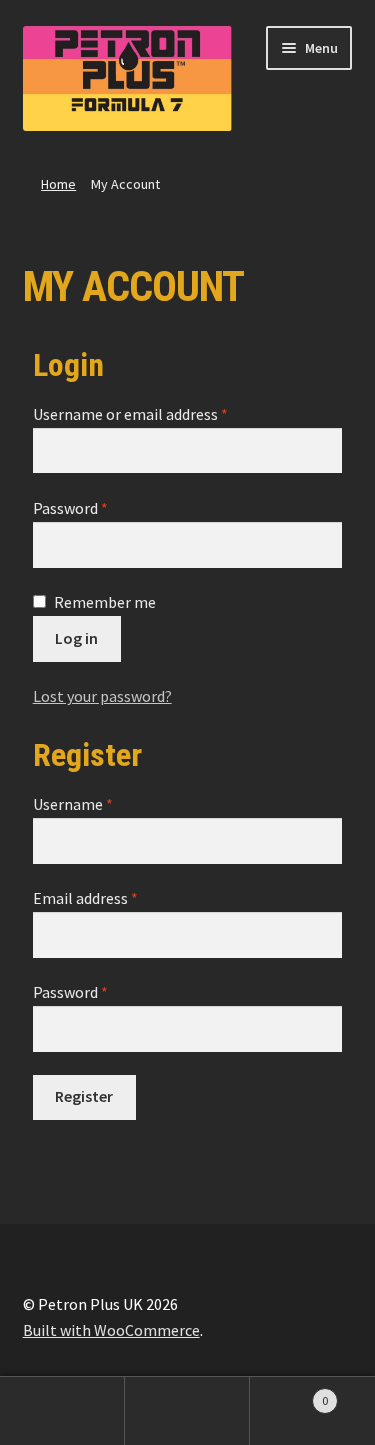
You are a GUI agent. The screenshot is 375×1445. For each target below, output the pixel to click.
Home (58, 184)
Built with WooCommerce (111, 1330)
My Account (62, 1411)
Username (73, 804)
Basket (289, 1393)
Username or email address (130, 414)
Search (187, 1411)
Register (84, 1096)
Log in (76, 638)
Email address (85, 898)
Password (70, 508)
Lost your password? (102, 696)
